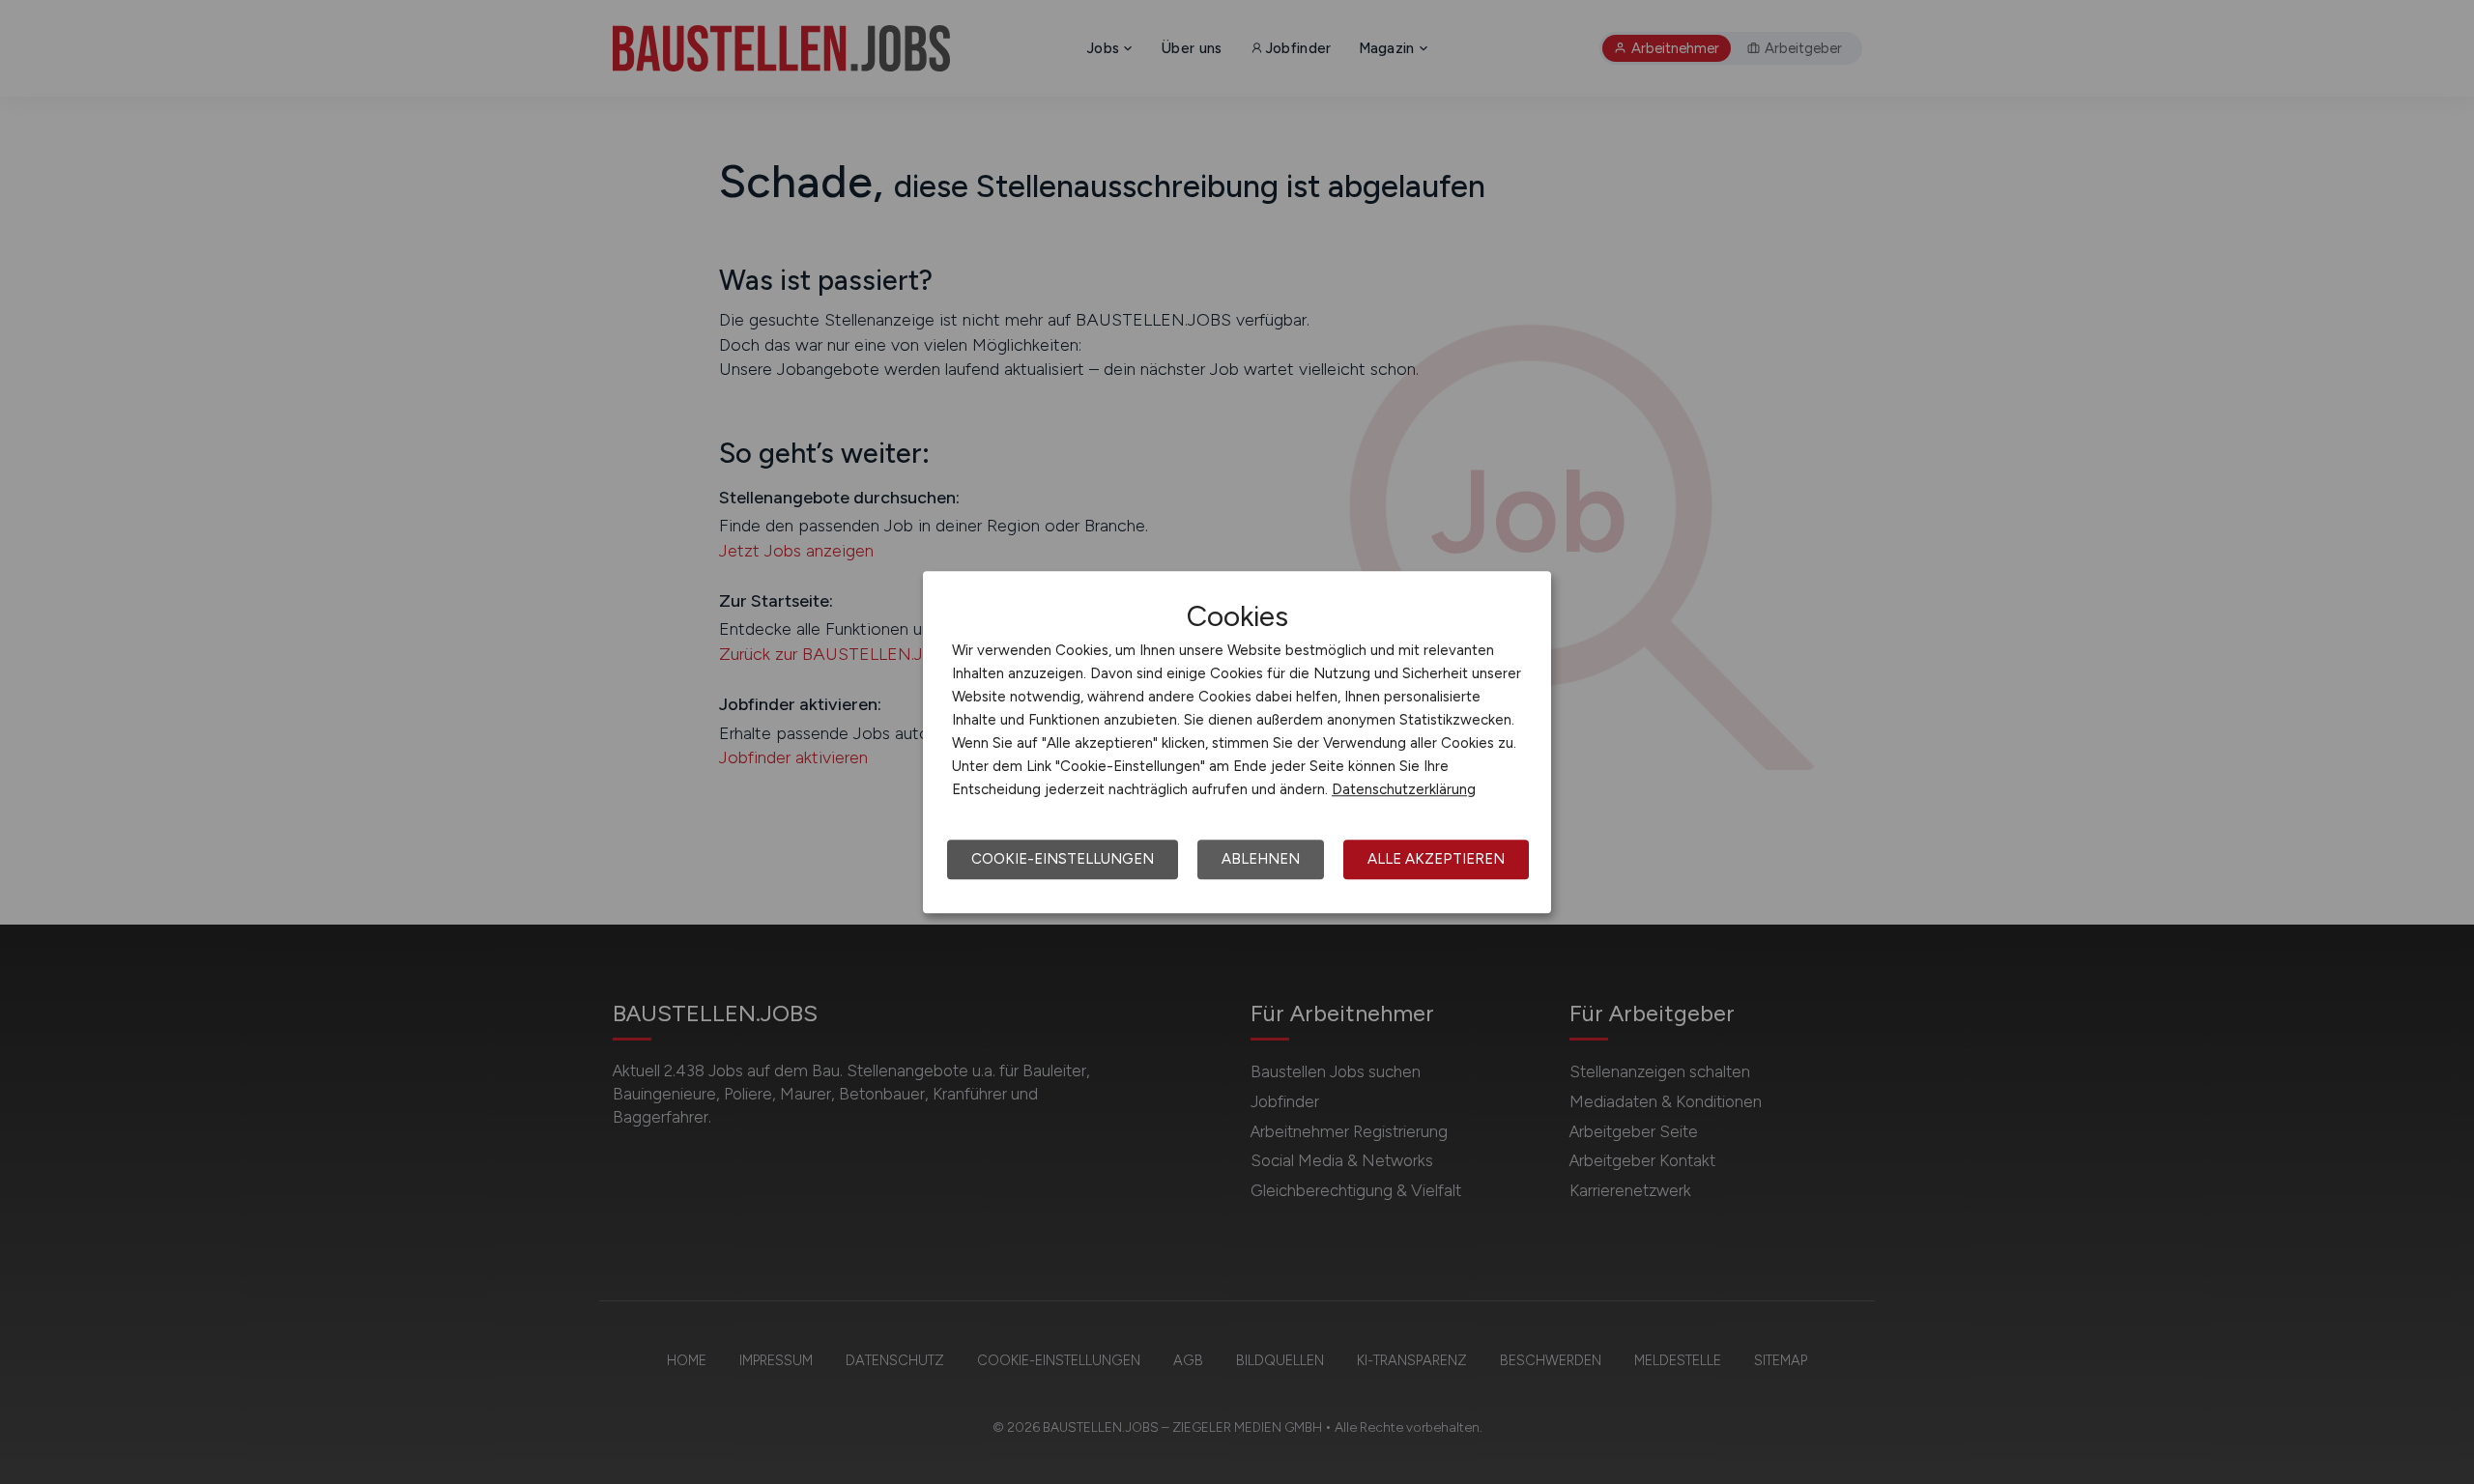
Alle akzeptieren (1436, 859)
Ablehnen (1261, 859)
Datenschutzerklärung (1404, 789)
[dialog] (1237, 742)
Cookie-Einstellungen (1063, 859)
